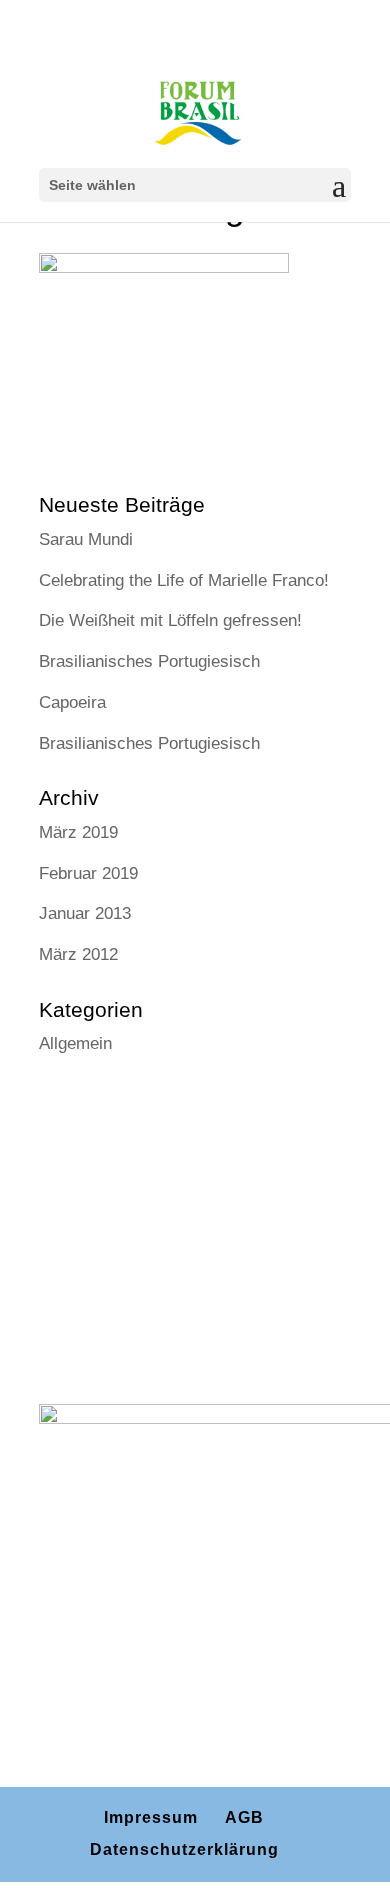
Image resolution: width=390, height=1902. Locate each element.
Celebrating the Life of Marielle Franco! (184, 580)
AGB (244, 1817)
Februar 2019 (88, 873)
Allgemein (75, 1043)
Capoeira (72, 702)
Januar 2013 (85, 913)
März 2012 (78, 954)
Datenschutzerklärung (184, 1849)
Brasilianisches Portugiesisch (149, 661)
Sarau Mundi (86, 539)
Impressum (151, 1817)
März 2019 (78, 832)
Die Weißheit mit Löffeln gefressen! (170, 620)
